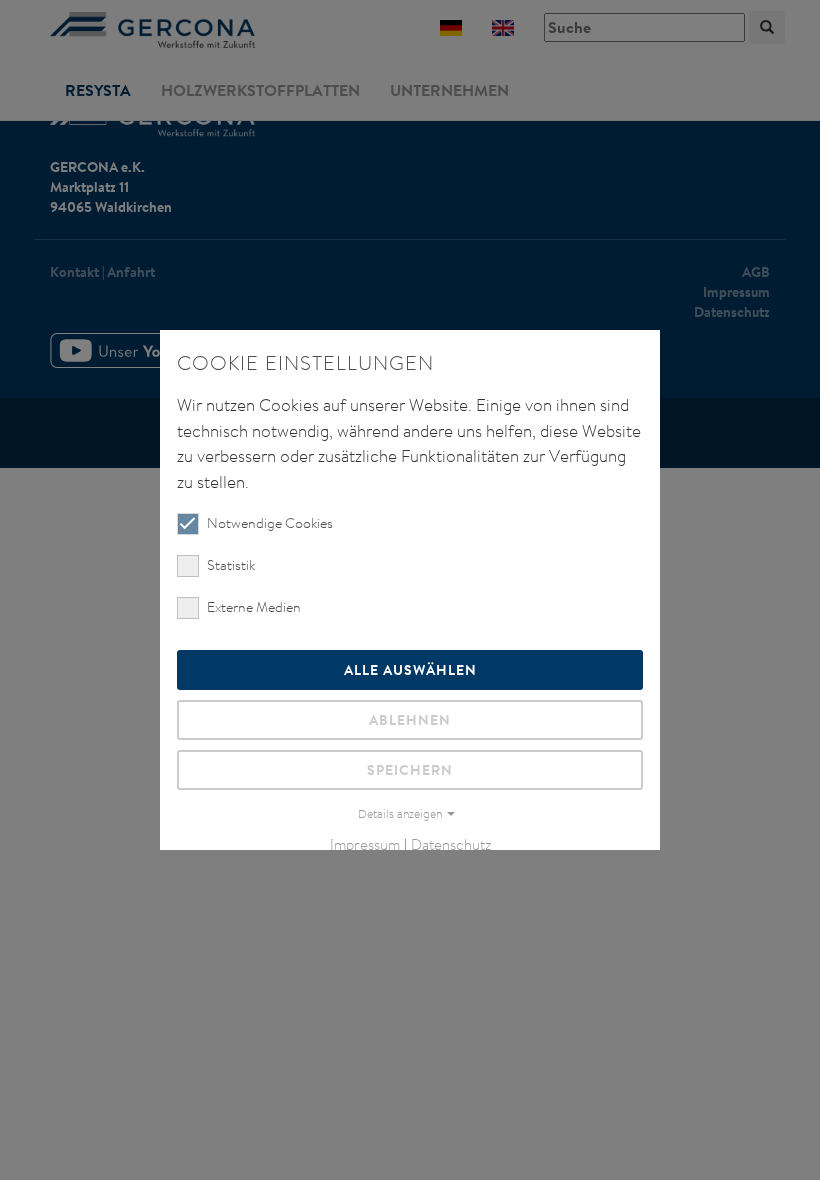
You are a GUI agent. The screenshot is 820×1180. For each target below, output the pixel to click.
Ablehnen (410, 719)
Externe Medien (254, 607)
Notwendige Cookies (270, 523)
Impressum (365, 844)
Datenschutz (451, 844)
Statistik (231, 565)
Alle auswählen (410, 669)
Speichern (410, 769)
